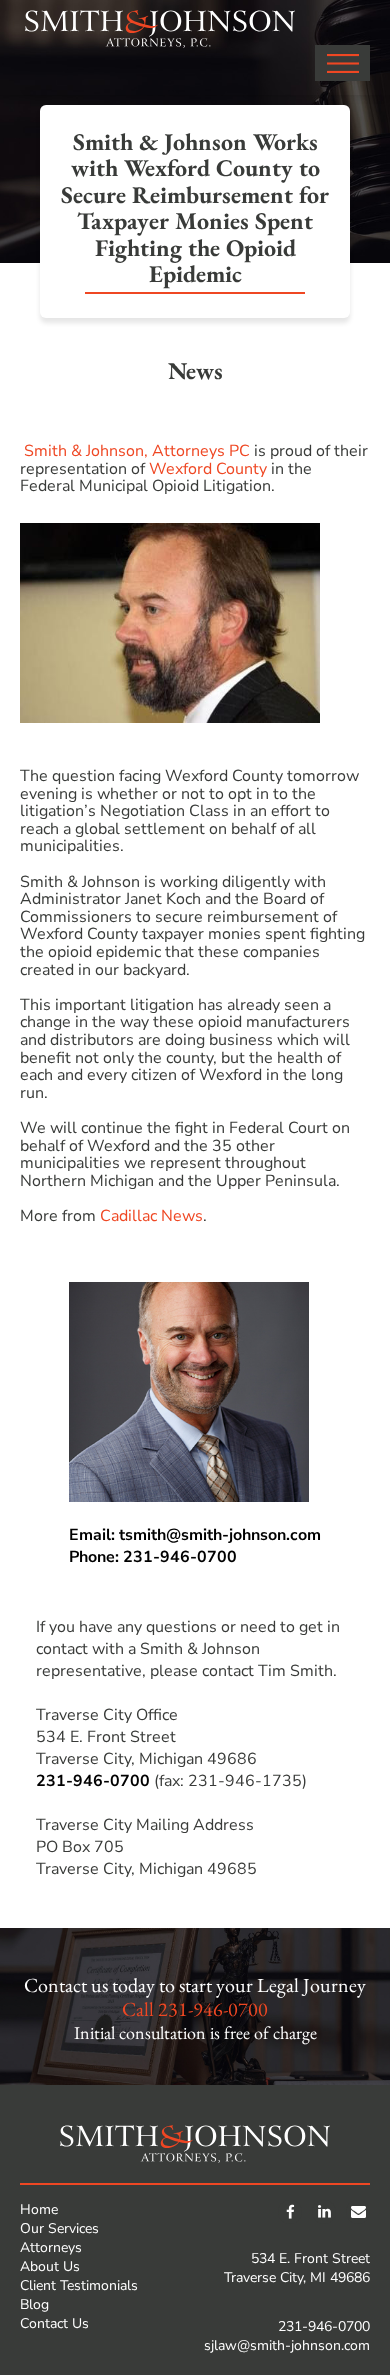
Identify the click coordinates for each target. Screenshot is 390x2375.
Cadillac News (151, 1216)
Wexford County (208, 469)
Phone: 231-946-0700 (153, 1557)
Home (39, 2209)
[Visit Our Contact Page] (358, 2212)
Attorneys (51, 2247)
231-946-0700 (93, 1781)
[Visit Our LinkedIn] (324, 2212)
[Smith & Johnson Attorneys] (160, 29)
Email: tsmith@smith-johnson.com (195, 1535)
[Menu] (342, 63)
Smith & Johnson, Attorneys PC (137, 451)
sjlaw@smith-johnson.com (287, 2345)
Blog (34, 2304)
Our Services (59, 2228)
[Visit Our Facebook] (290, 2212)
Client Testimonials (79, 2285)
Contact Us (54, 2323)
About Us (50, 2266)
